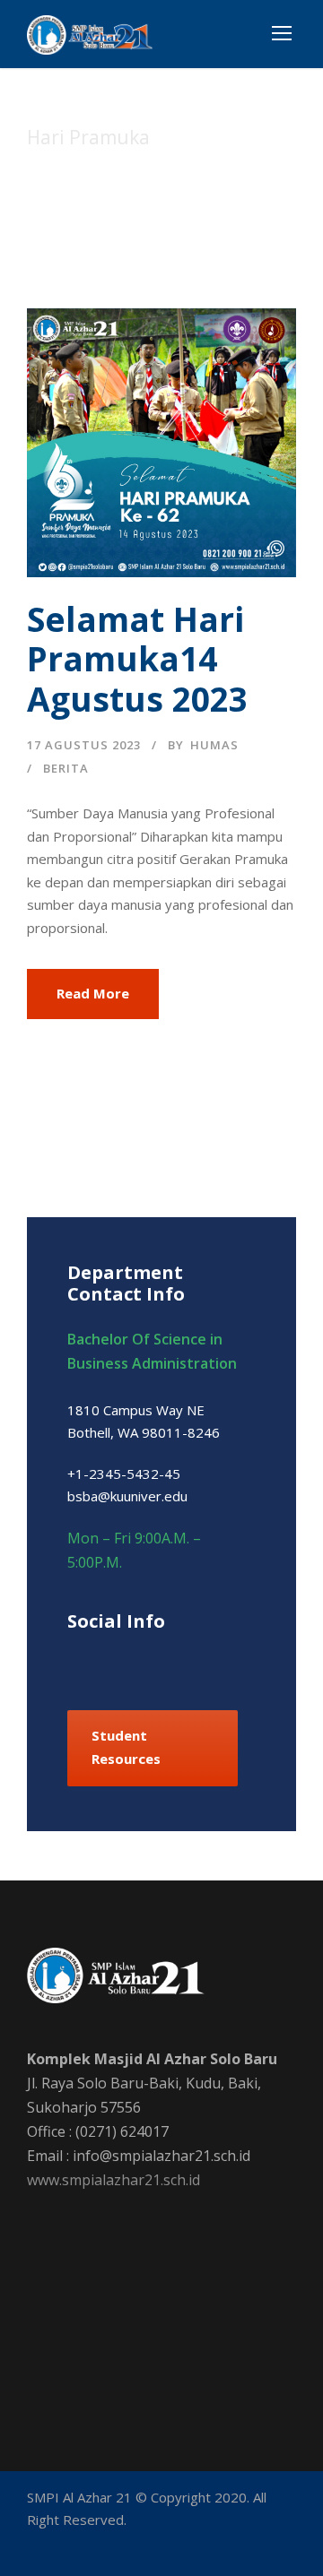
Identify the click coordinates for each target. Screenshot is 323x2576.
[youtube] (159, 2546)
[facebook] (74, 1660)
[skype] (168, 1660)
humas (214, 745)
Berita (66, 768)
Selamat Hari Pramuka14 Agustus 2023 (137, 659)
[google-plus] (105, 1660)
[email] (34, 2546)
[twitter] (200, 1660)
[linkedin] (137, 1660)
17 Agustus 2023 (84, 745)
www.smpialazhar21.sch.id (113, 2180)
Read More (93, 993)
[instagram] (231, 1660)
